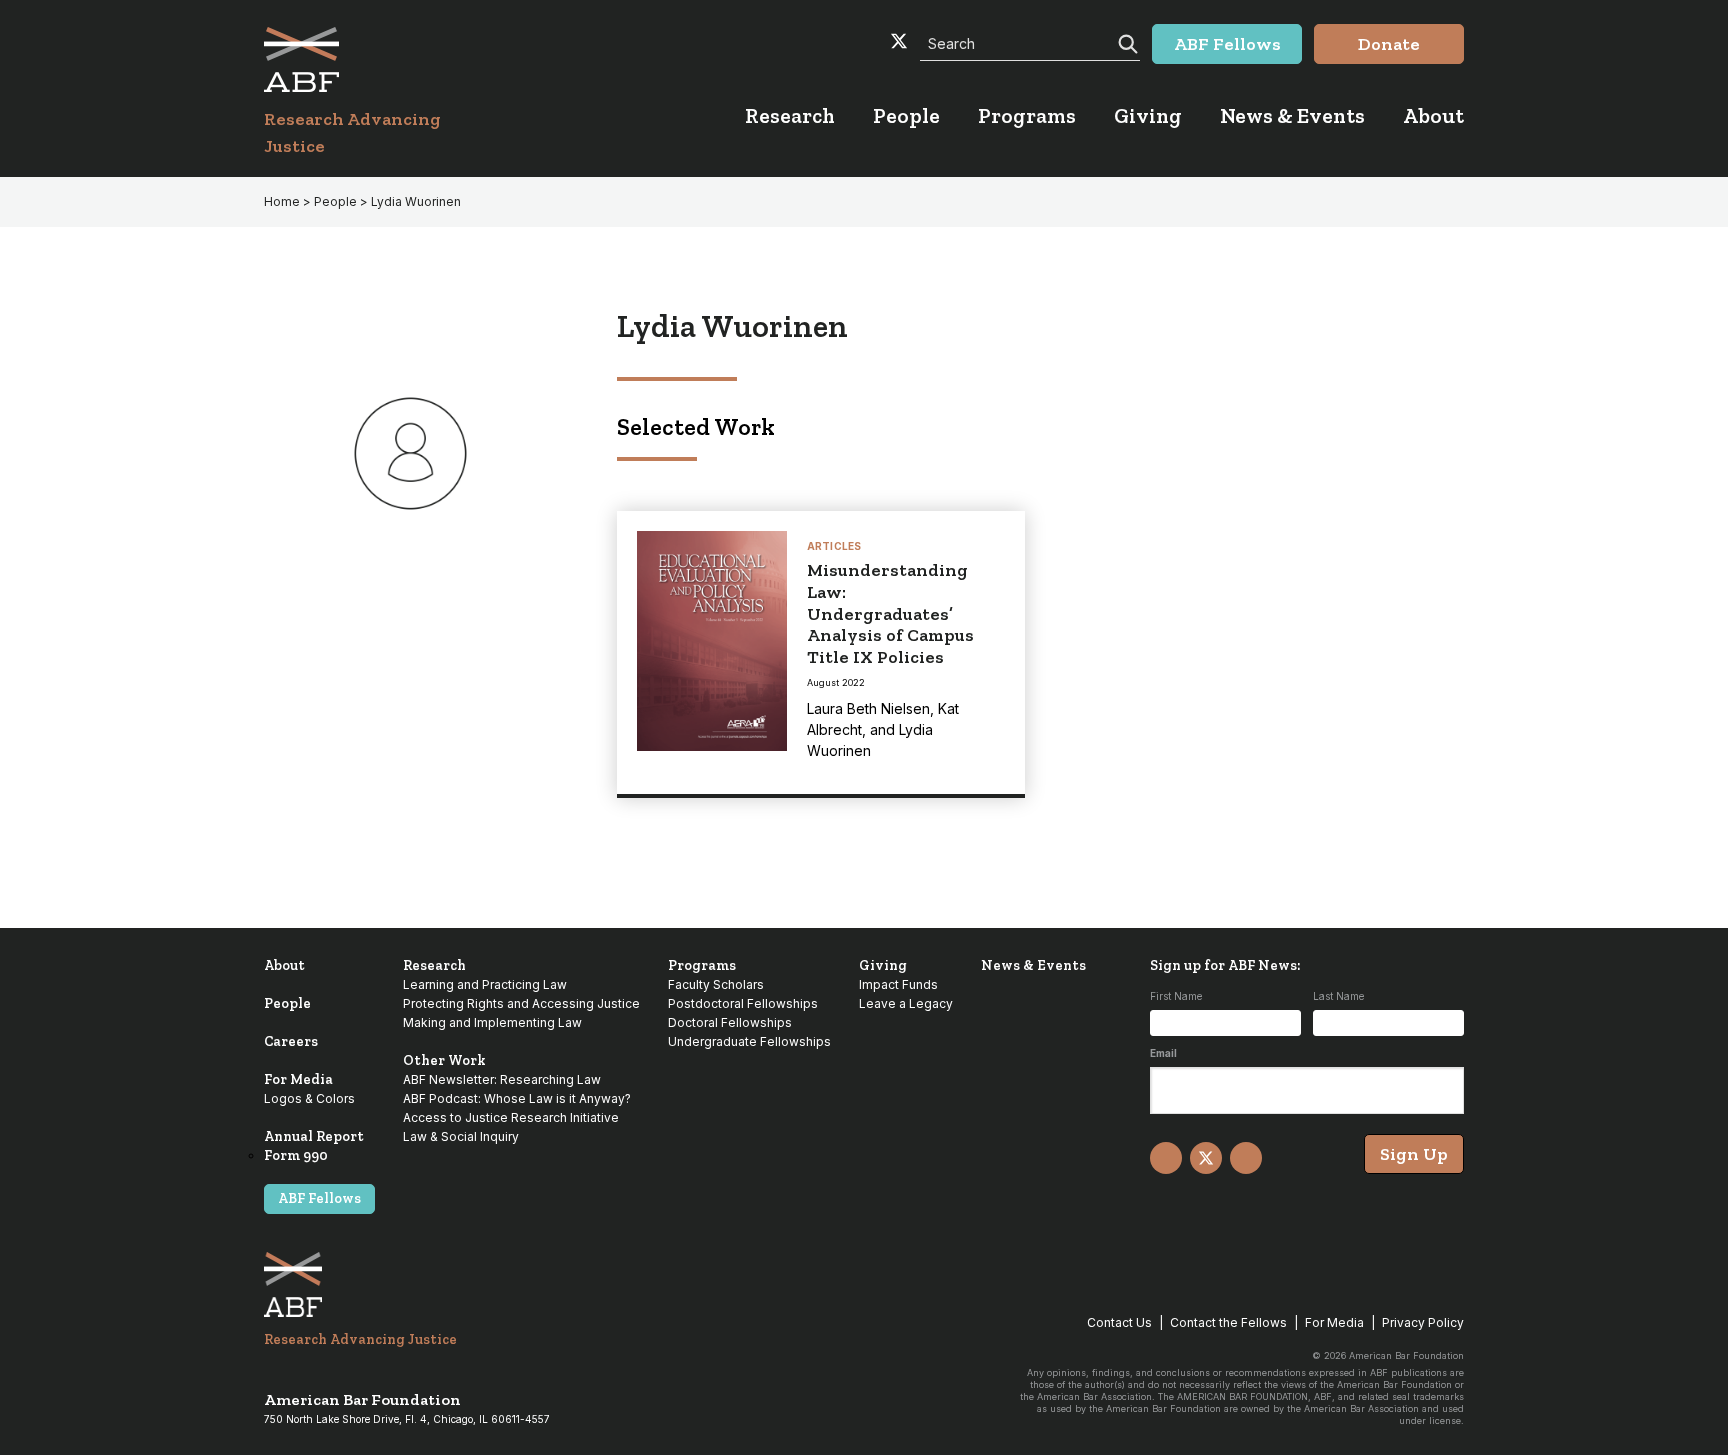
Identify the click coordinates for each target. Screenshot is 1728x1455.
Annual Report (314, 1136)
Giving (883, 965)
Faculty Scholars (716, 984)
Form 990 (296, 1155)
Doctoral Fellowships (730, 1022)
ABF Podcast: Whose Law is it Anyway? (517, 1098)
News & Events (1033, 965)
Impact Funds (898, 984)
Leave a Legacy (906, 1003)
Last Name (1338, 996)
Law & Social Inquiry (461, 1136)
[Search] (1126, 42)
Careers (291, 1041)
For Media (298, 1079)
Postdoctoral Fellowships (743, 1003)
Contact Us (1119, 1322)
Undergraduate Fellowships (749, 1041)
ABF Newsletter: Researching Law (502, 1079)
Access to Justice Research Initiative (511, 1117)
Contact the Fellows (1228, 1322)
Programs (702, 965)
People (287, 1003)
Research (434, 965)
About (284, 965)
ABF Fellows (319, 1198)
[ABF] (376, 59)
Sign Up (1414, 1154)
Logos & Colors (309, 1098)
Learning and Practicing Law (485, 984)
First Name (1176, 996)
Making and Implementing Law (492, 1022)
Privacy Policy (1423, 1322)
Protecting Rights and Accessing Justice (521, 1003)
